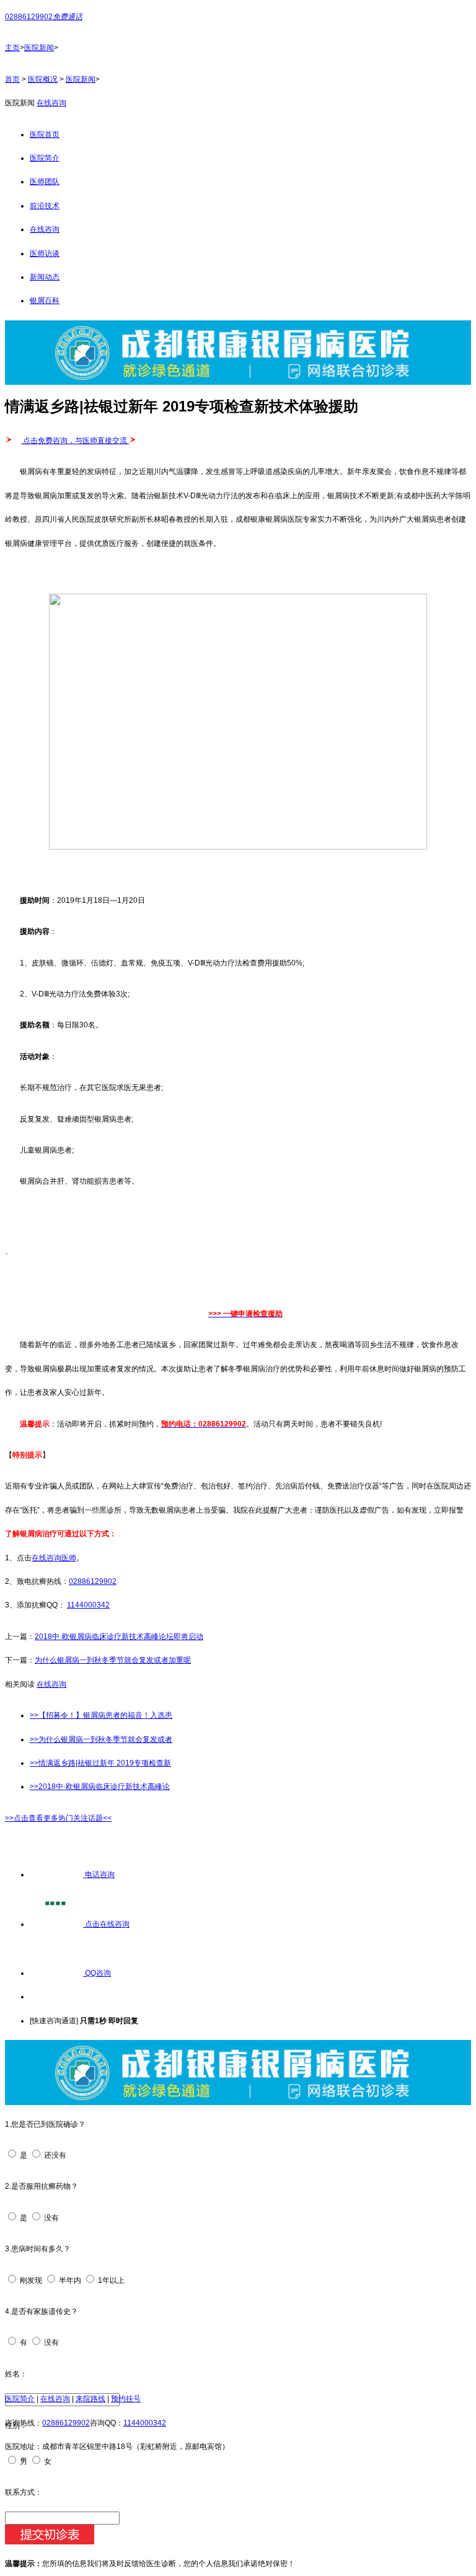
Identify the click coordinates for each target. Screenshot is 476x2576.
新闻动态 (45, 277)
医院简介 (45, 158)
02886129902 (93, 1581)
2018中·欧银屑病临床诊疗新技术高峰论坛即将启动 (119, 1637)
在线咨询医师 (54, 1558)
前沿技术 (45, 206)
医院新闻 (39, 48)
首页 (12, 79)
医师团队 (45, 182)
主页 (12, 48)
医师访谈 (45, 253)
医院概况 (43, 79)
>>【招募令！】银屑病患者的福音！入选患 (101, 1715)
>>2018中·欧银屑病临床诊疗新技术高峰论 (100, 1787)
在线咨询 (51, 103)
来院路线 (90, 2399)
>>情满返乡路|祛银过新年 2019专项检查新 (100, 1763)
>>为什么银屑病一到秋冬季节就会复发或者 (101, 1739)
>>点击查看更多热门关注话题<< (58, 1818)
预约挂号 (126, 2399)
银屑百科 (45, 301)
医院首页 (45, 134)
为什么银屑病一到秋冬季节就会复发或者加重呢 (113, 1660)
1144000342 (88, 1605)
